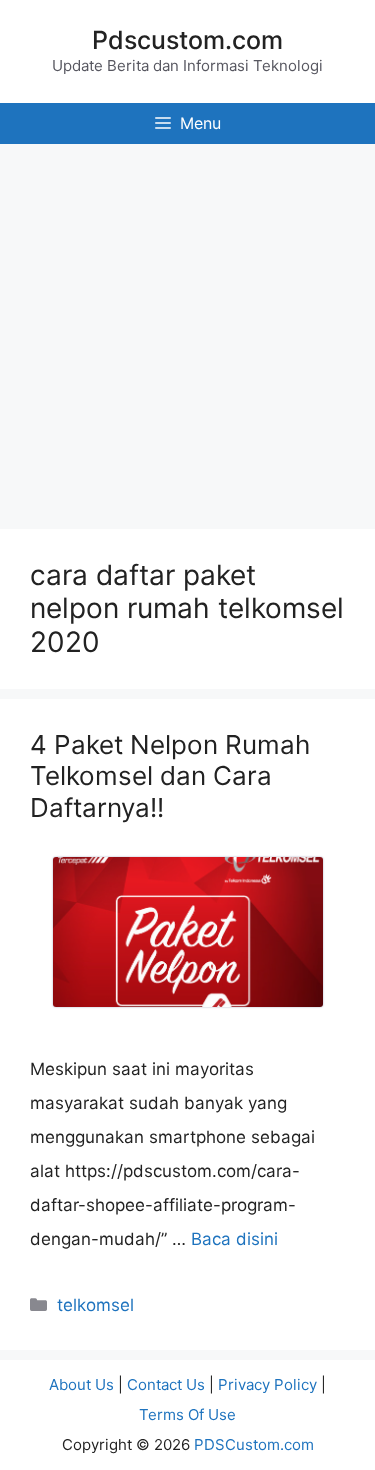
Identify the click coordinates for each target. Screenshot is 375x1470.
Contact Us (166, 1384)
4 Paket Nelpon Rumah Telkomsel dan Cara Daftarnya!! (170, 775)
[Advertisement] (187, 331)
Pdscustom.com (187, 40)
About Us (81, 1384)
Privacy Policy (267, 1384)
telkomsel (95, 1305)
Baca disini (234, 1239)
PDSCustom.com (254, 1444)
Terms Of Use (187, 1414)
